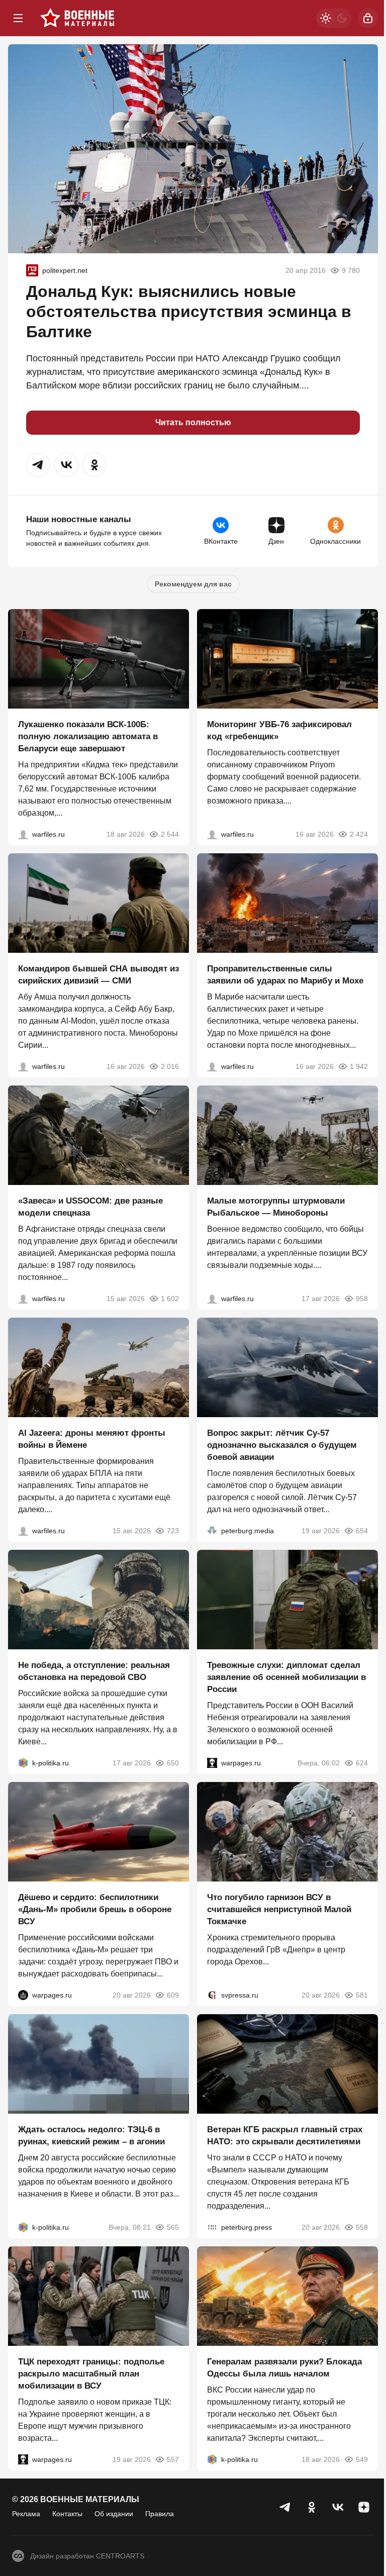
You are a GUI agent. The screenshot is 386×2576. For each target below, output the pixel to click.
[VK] (338, 2507)
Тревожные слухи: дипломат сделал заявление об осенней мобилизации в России (286, 1677)
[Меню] (18, 18)
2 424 (359, 834)
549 (362, 2459)
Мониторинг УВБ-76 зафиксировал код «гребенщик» (279, 730)
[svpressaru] (212, 1995)
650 (173, 1763)
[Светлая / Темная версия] (334, 18)
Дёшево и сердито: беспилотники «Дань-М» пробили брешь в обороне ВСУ (95, 1909)
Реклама (26, 2514)
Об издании (114, 2514)
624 (362, 1763)
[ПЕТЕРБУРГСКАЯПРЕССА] (212, 2227)
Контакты (67, 2514)
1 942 (359, 1066)
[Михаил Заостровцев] (23, 1299)
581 (362, 1995)
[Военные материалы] (77, 18)
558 (362, 2227)
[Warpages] (212, 1763)
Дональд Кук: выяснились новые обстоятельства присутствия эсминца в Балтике (189, 312)
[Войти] (368, 18)
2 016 (170, 1066)
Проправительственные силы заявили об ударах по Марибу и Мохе (285, 975)
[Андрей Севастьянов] (212, 1299)
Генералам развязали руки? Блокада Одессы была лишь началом (284, 2368)
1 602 (170, 1299)
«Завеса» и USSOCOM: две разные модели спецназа (90, 1207)
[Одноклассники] (312, 2507)
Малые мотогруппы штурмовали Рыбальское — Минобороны (276, 1207)
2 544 (170, 834)
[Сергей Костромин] (23, 834)
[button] (38, 465)
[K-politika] (23, 1763)
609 (173, 1995)
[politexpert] (32, 270)
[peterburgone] (23, 1995)
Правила (160, 2514)
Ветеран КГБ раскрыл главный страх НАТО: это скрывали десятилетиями (285, 2136)
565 (173, 2227)
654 (362, 1531)
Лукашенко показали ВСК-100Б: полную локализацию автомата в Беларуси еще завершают (88, 736)
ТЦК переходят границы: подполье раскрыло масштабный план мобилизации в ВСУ (91, 2374)
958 (362, 1299)
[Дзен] (364, 2507)
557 (173, 2459)
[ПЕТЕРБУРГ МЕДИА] (212, 1531)
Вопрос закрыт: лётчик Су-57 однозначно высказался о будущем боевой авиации (282, 1445)
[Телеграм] (285, 2507)
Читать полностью (193, 422)
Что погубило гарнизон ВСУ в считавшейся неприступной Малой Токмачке (279, 1909)
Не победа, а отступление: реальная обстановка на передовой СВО (94, 1671)
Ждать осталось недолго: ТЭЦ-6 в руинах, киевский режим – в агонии (91, 2136)
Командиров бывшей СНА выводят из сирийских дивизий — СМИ (99, 975)
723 (173, 1531)
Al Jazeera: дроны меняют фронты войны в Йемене (92, 1439)
